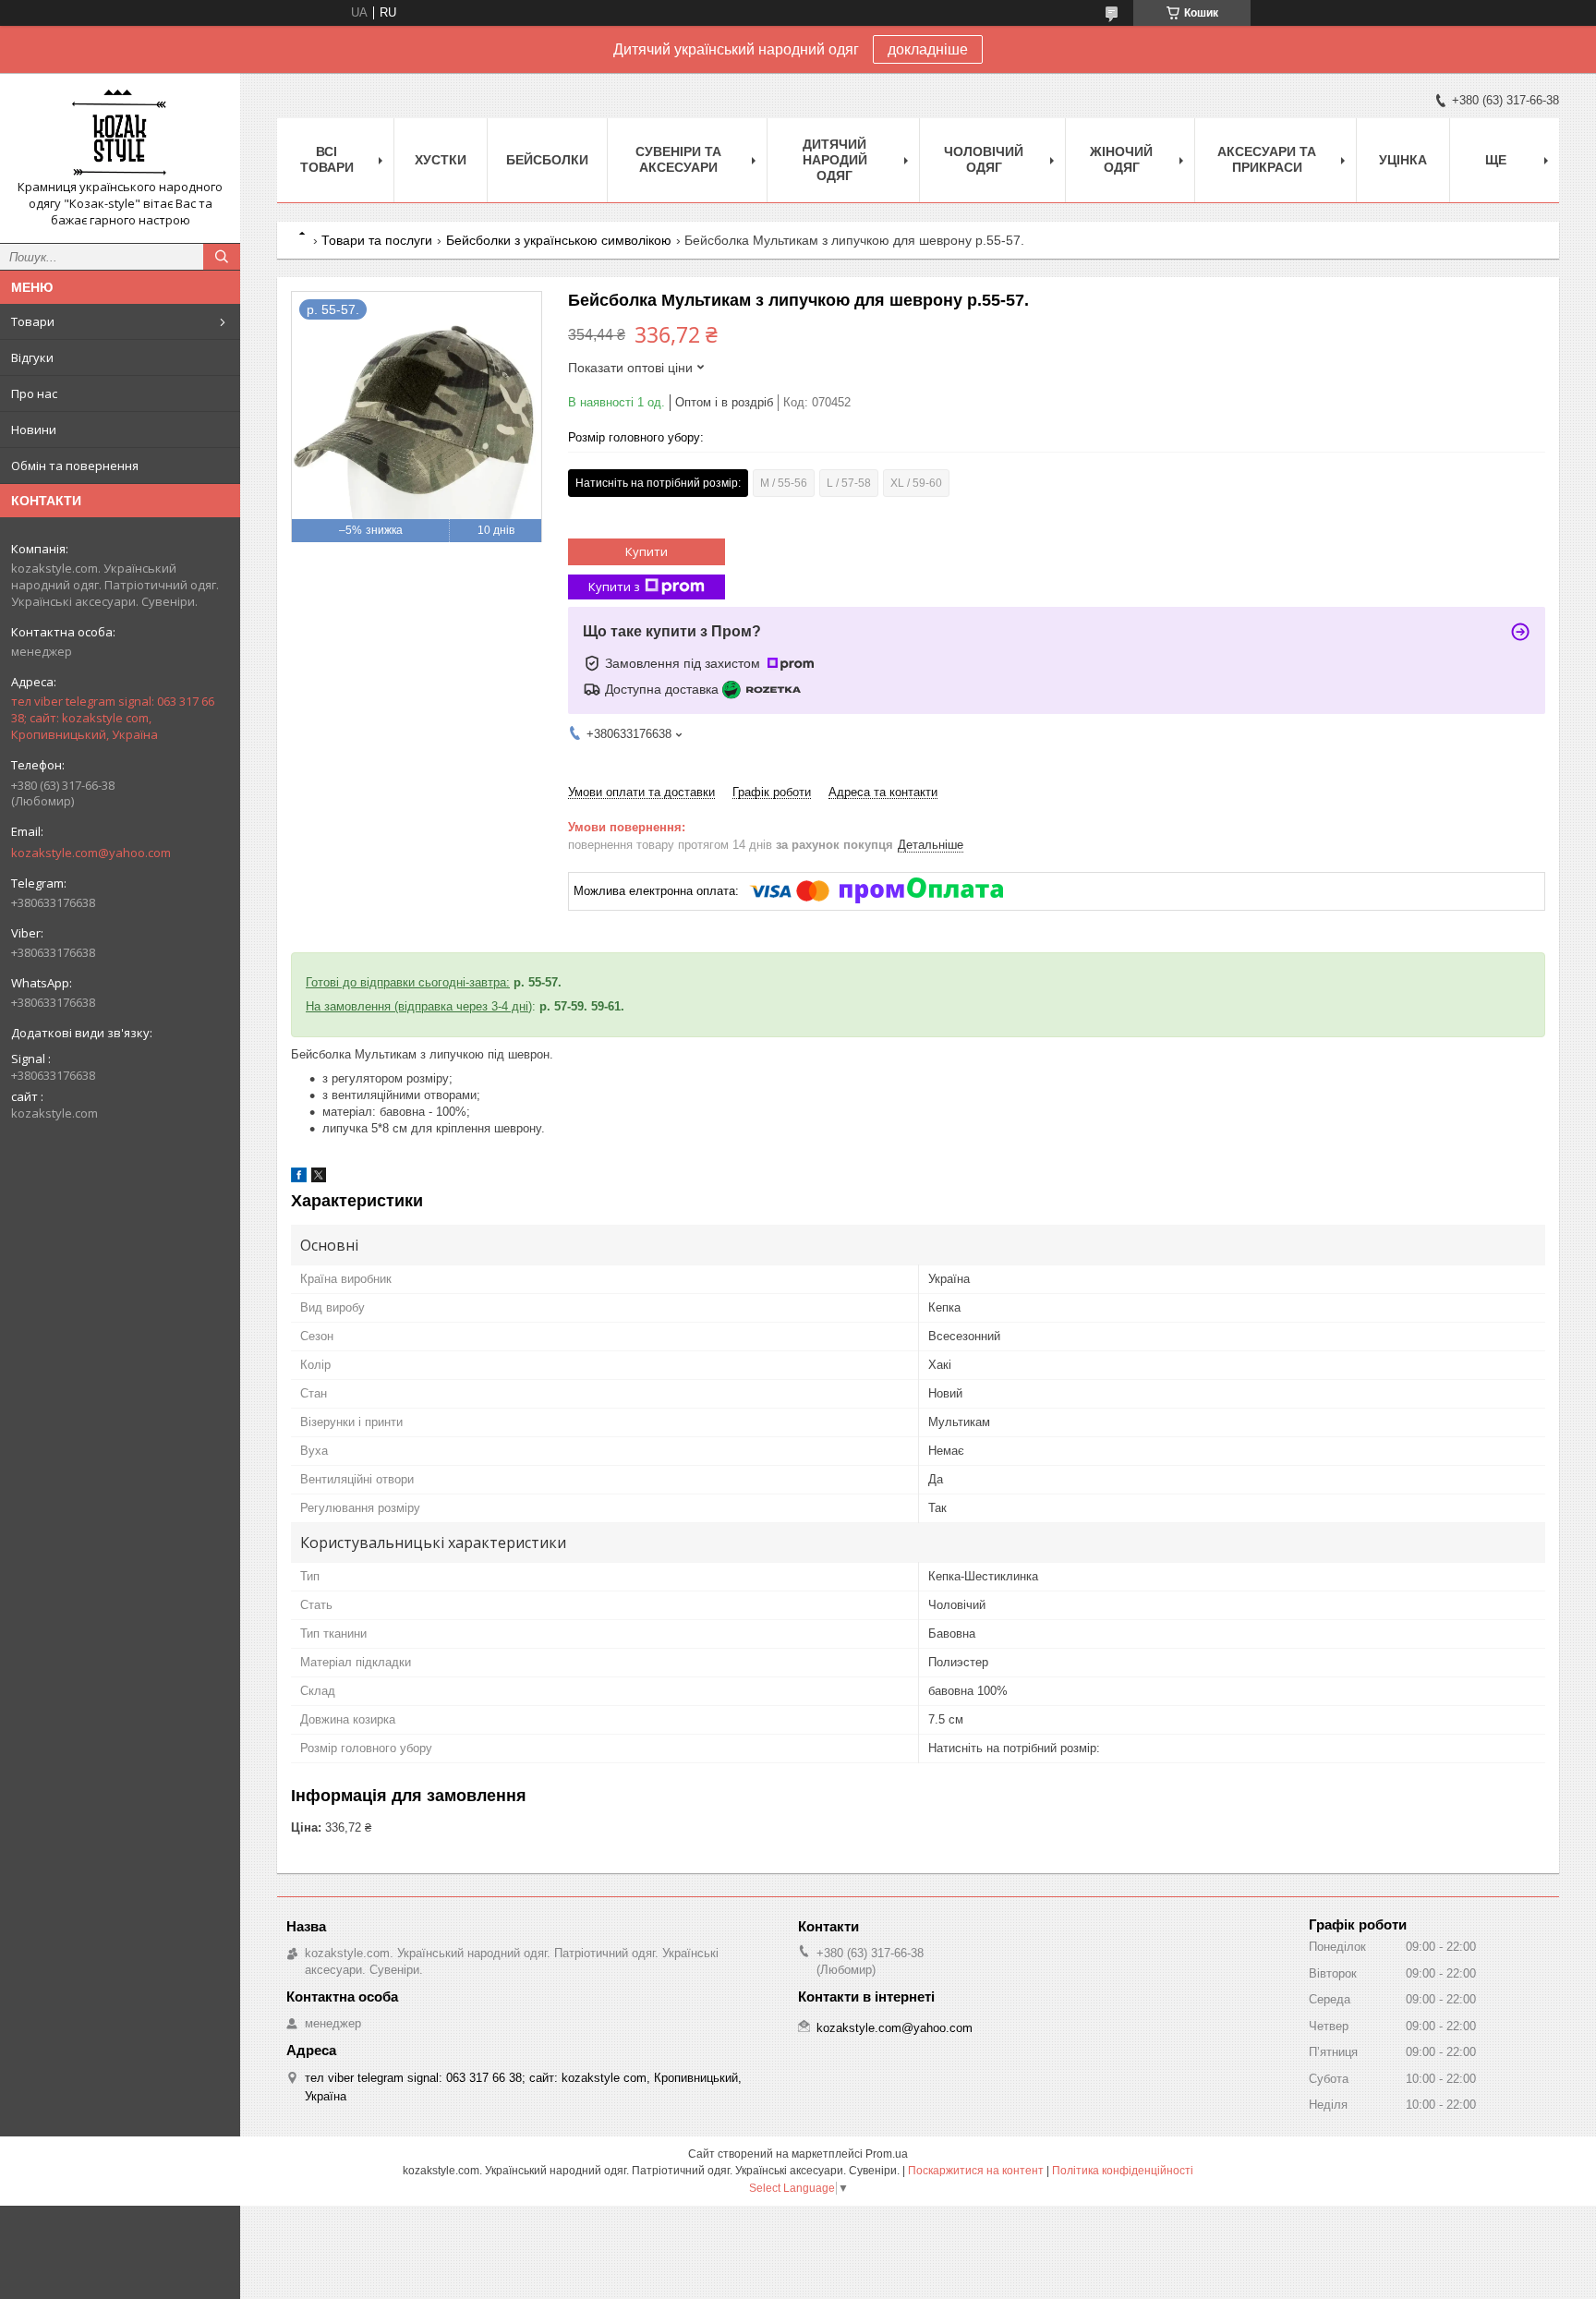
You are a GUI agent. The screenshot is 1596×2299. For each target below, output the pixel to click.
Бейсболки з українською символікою (559, 240)
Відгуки (32, 357)
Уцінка (1403, 160)
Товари (33, 321)
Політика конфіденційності (1123, 2171)
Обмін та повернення (75, 466)
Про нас (34, 393)
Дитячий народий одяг (835, 160)
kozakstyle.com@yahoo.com (91, 853)
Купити (647, 551)
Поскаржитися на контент (976, 2171)
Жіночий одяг (1121, 159)
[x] (319, 1178)
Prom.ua (887, 2154)
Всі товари (327, 159)
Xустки (441, 160)
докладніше (928, 49)
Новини (34, 430)
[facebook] (299, 1178)
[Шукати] (222, 257)
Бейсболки (547, 160)
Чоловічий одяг (984, 159)
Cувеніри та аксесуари (678, 159)
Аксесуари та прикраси (1267, 159)
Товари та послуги (377, 240)
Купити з (614, 587)
